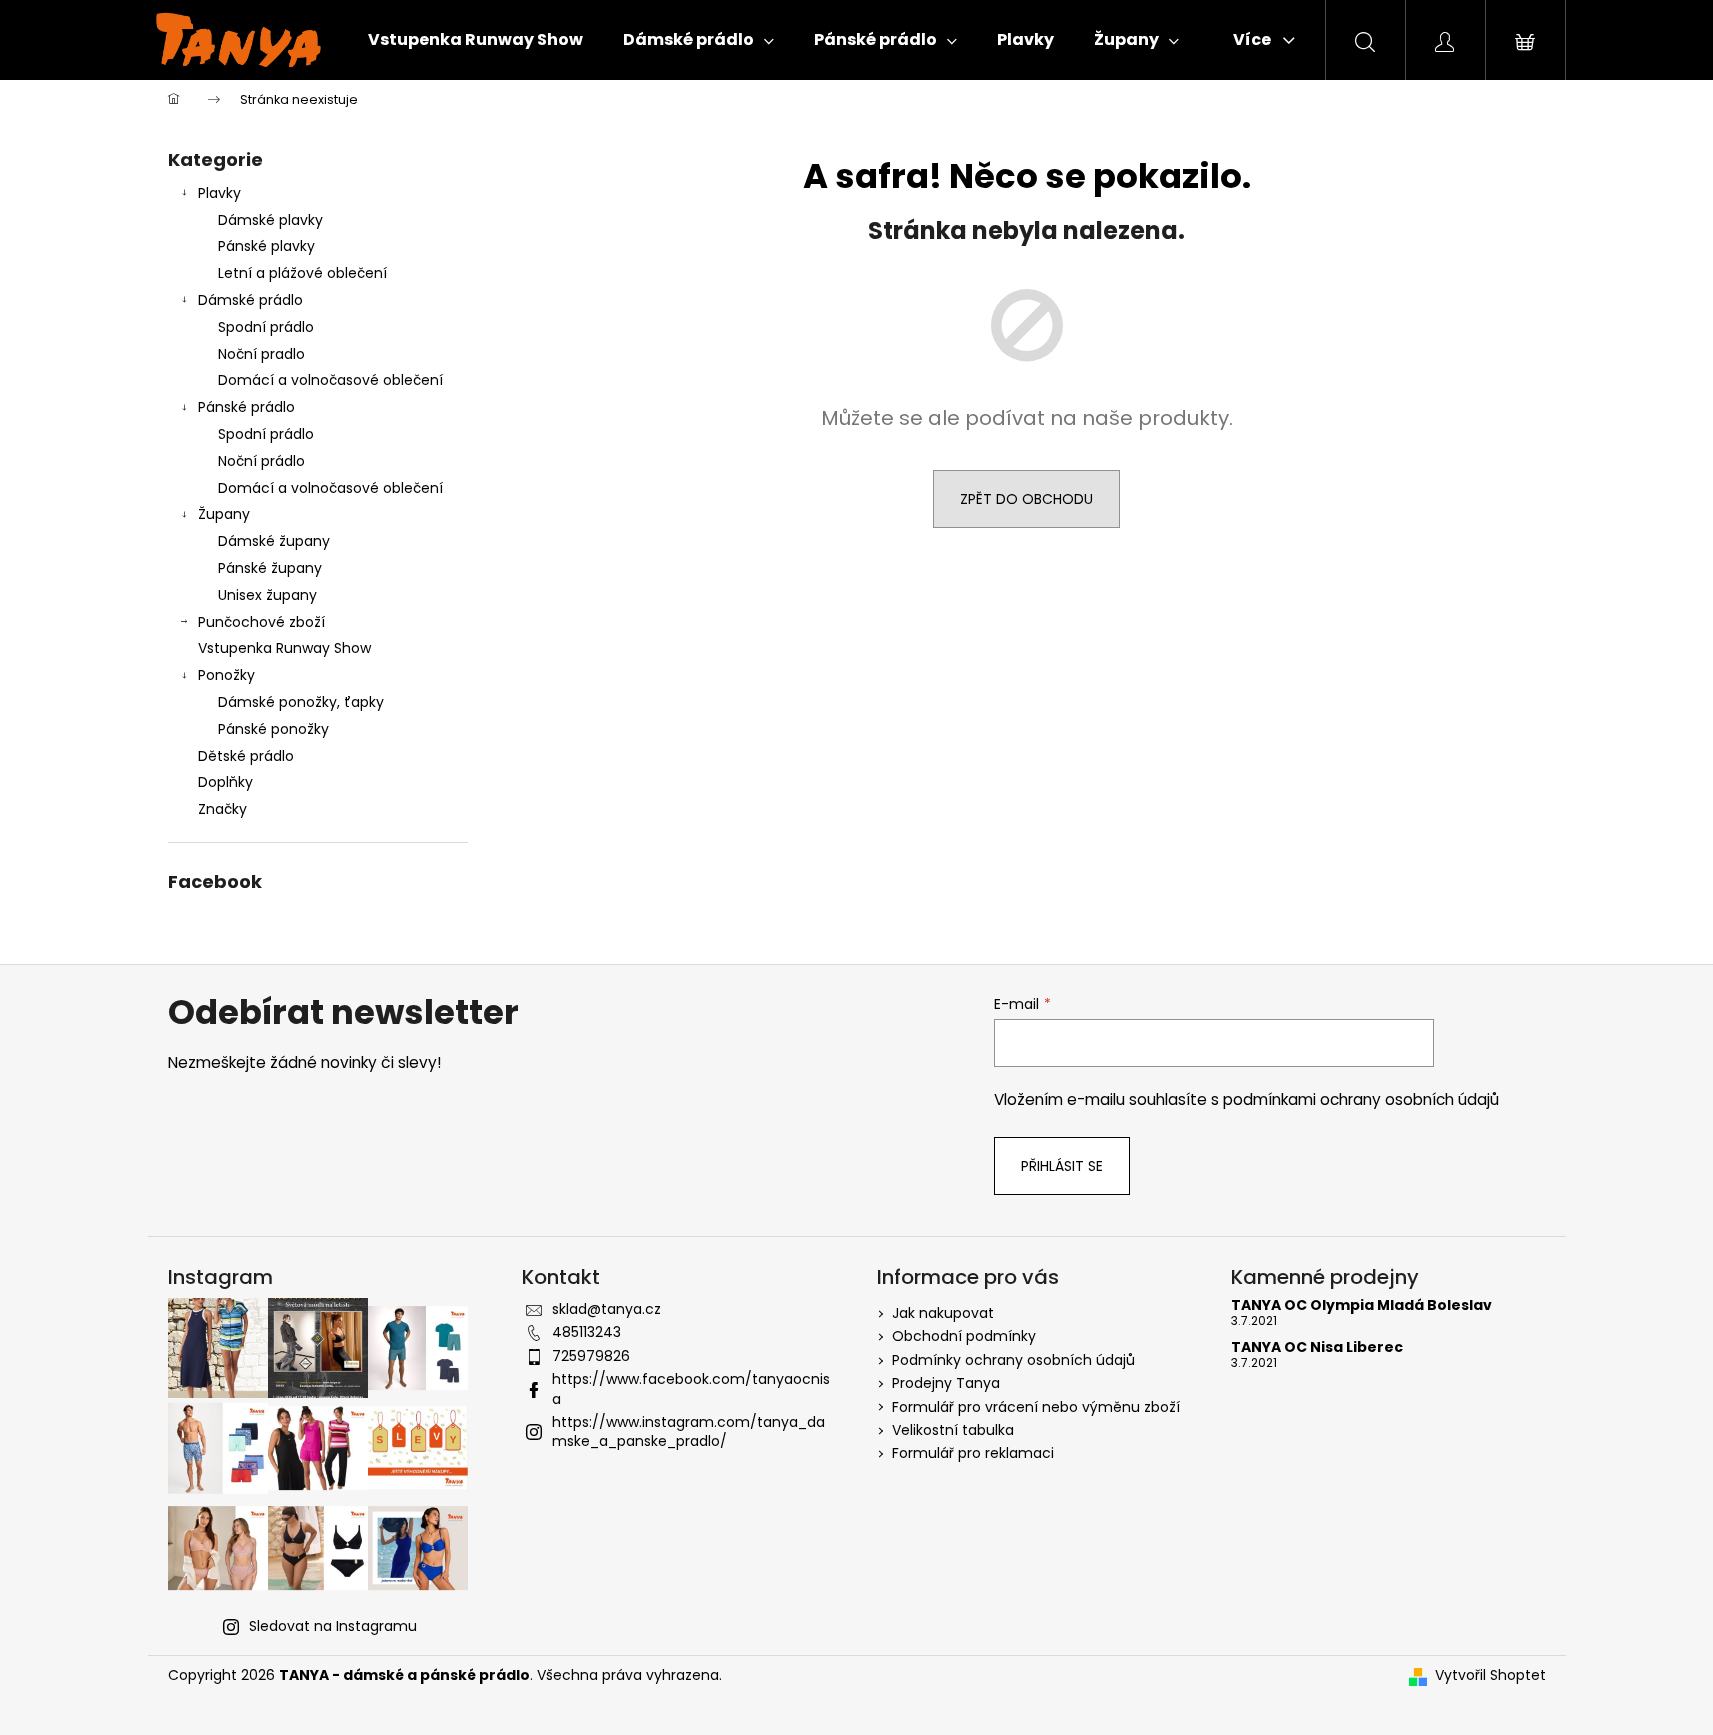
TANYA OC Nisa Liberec (1317, 1347)
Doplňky (225, 782)
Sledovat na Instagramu (333, 1626)
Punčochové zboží (261, 622)
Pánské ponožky (273, 729)
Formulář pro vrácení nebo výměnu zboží (1036, 1407)
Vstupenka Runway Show (284, 648)
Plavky (219, 193)
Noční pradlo (261, 354)
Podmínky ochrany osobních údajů (1013, 1360)
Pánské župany (270, 568)
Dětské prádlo (246, 756)
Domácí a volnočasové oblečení (330, 380)
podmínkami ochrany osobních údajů (1361, 1099)
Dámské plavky (270, 220)
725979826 (591, 1356)
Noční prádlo (261, 461)
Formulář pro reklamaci (973, 1453)
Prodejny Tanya (946, 1383)
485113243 (586, 1332)
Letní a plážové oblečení (302, 273)
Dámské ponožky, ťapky (301, 702)
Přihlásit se (1062, 1166)
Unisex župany (267, 595)
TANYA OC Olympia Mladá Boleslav (1361, 1305)
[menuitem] (475, 40)
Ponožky (226, 675)
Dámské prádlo (250, 300)
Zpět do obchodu (1026, 499)
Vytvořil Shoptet (1490, 1675)
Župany (224, 514)
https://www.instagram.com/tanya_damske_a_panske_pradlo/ (688, 1431)
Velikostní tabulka (953, 1430)
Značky (222, 809)
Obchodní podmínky (964, 1336)
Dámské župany (274, 541)
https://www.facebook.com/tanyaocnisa (691, 1388)
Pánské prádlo (246, 407)
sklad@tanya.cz (606, 1309)
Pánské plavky (266, 246)
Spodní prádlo (266, 327)
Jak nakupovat (943, 1313)
